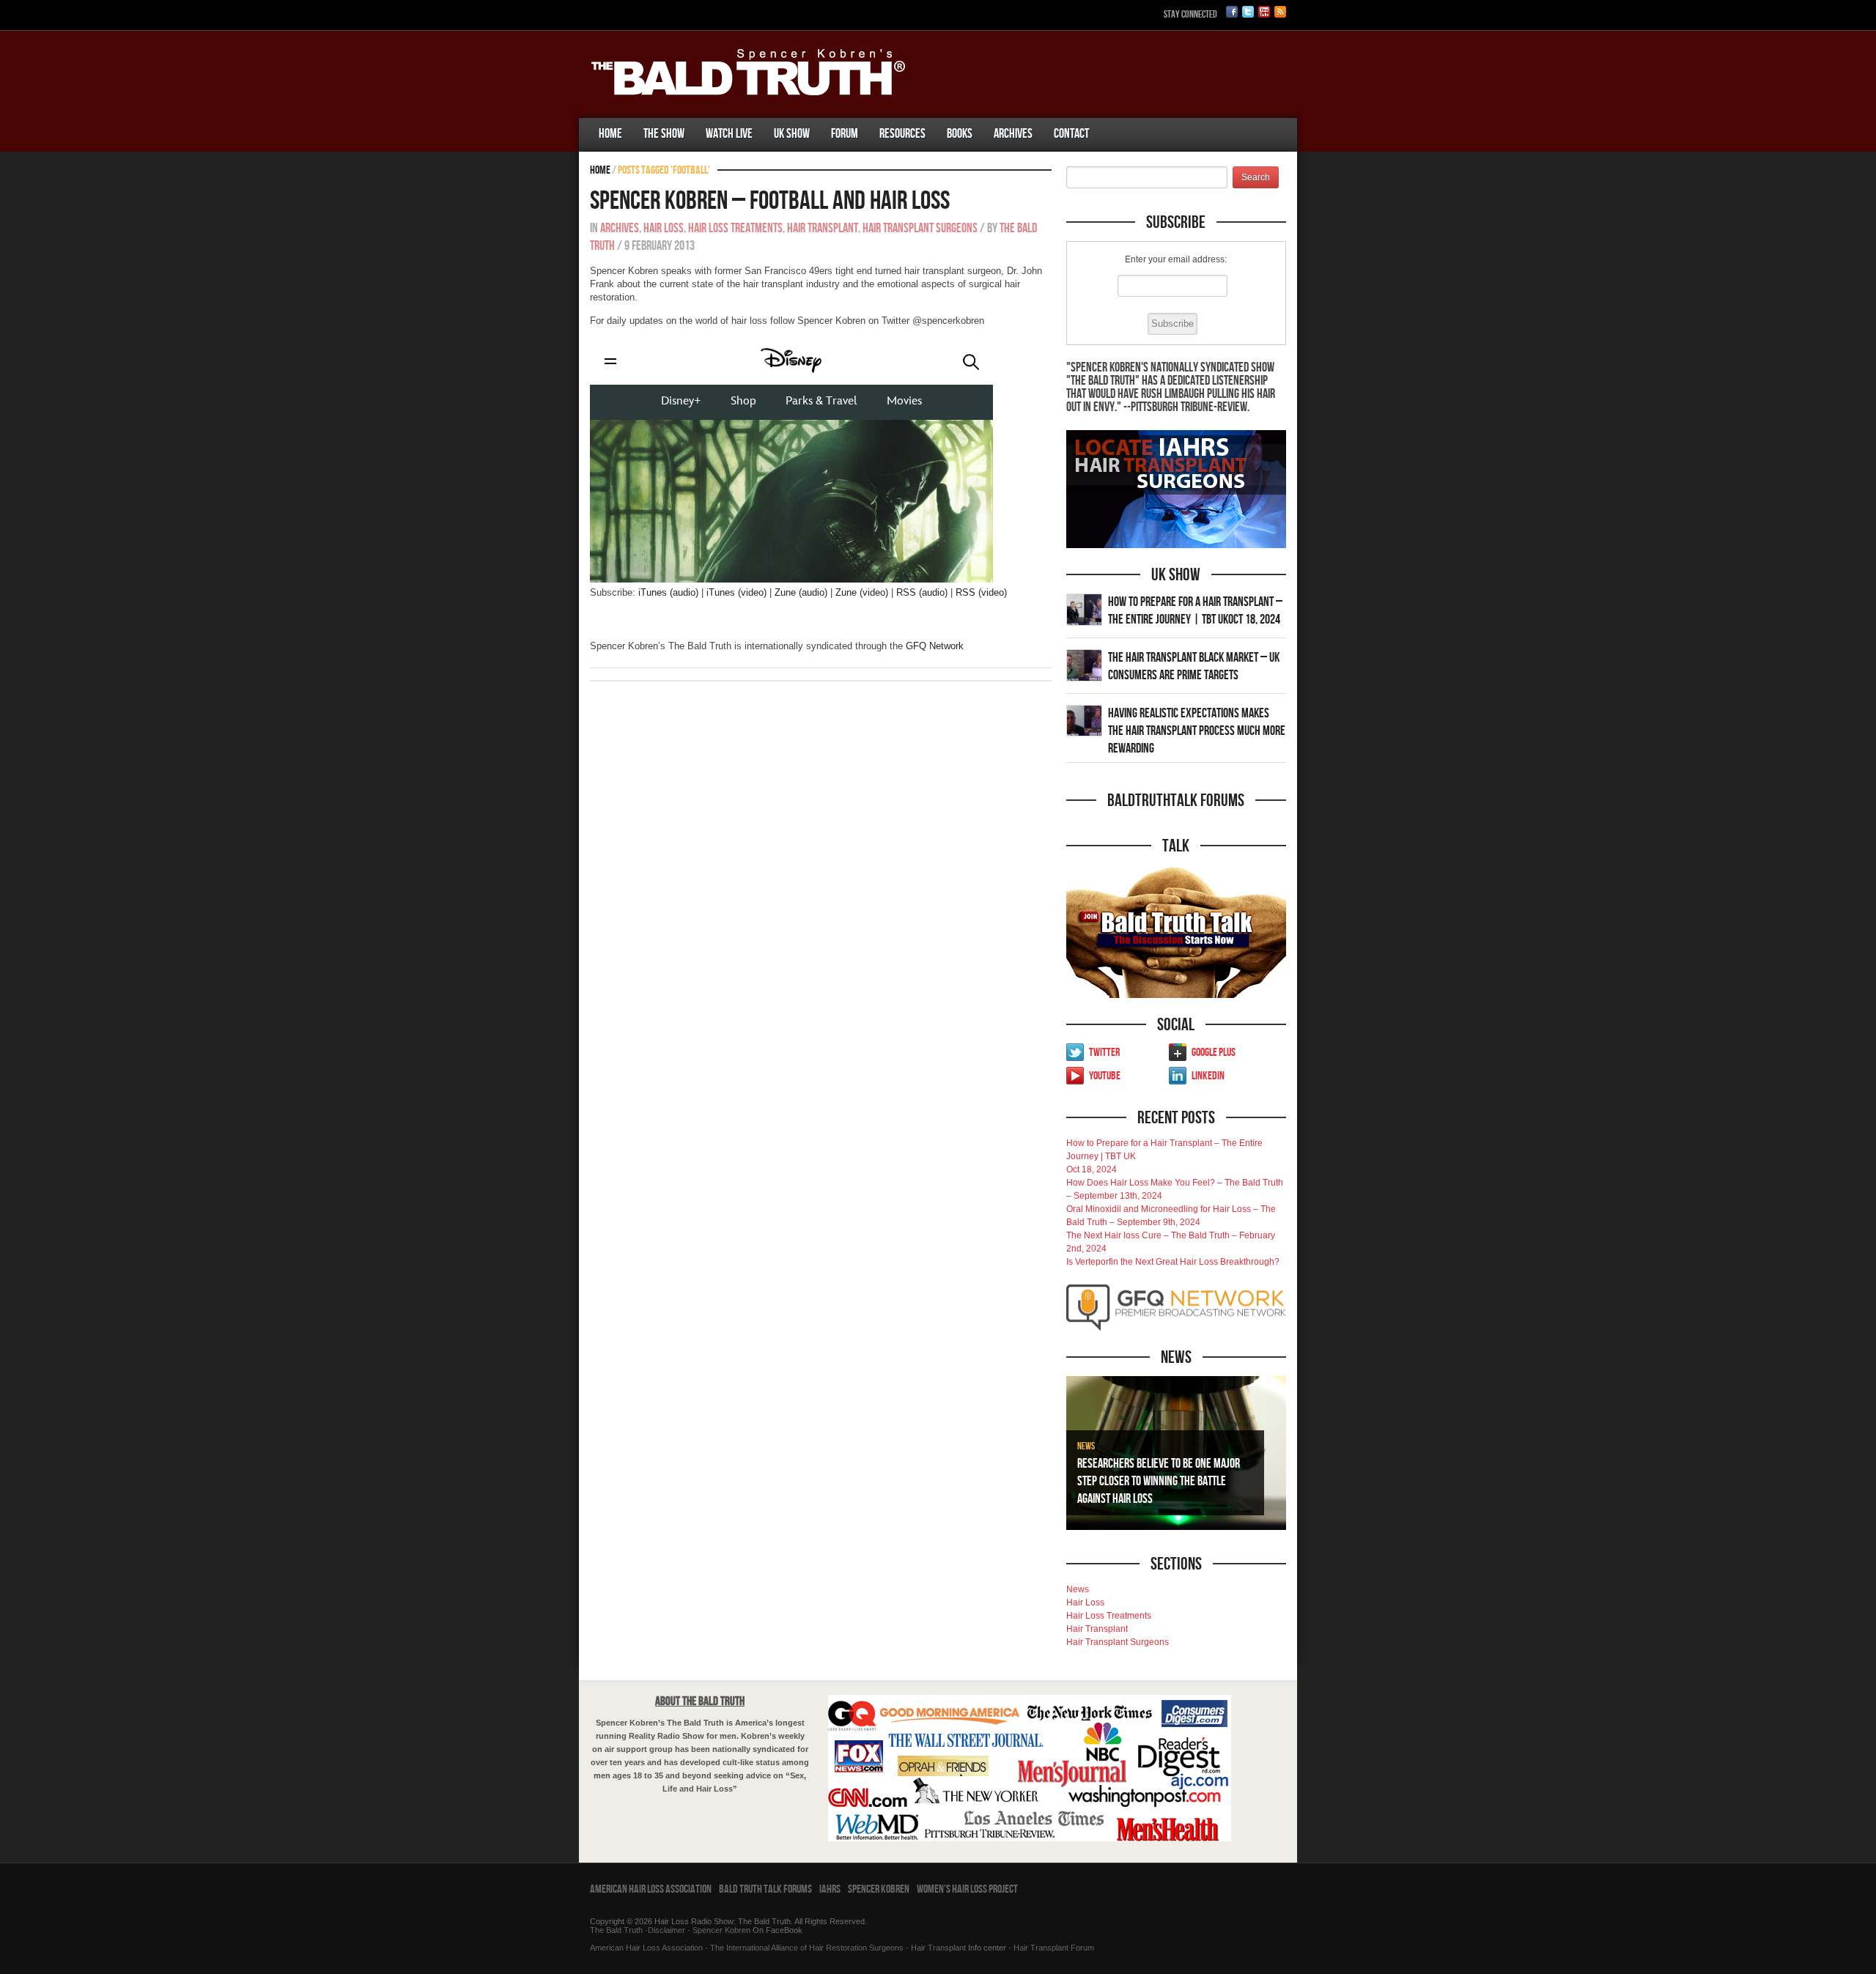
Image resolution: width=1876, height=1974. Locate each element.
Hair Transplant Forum (1053, 1948)
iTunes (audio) (668, 592)
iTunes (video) (736, 592)
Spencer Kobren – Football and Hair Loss (770, 201)
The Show (664, 134)
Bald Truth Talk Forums (765, 1889)
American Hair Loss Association (651, 1889)
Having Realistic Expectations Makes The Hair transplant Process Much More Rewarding (1197, 731)
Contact (1071, 134)
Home (610, 134)
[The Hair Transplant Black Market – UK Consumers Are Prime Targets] (1084, 665)
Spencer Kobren (879, 1889)
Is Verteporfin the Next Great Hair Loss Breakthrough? (1173, 1262)
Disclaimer (666, 1930)
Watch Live (729, 134)
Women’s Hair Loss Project (967, 1889)
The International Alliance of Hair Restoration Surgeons (807, 1948)
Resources (902, 134)
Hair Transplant (823, 228)
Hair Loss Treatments (735, 228)
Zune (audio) (801, 592)
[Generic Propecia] (1110, 119)
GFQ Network (935, 646)
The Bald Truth (616, 1930)
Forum (845, 134)
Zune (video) (862, 592)
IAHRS (830, 1889)
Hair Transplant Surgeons (920, 228)
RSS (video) (981, 592)
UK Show (792, 134)
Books (960, 134)
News (1086, 1446)
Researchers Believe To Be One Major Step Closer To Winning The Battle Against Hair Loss (1159, 1481)
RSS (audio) (922, 592)
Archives (1013, 134)
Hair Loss (664, 228)
